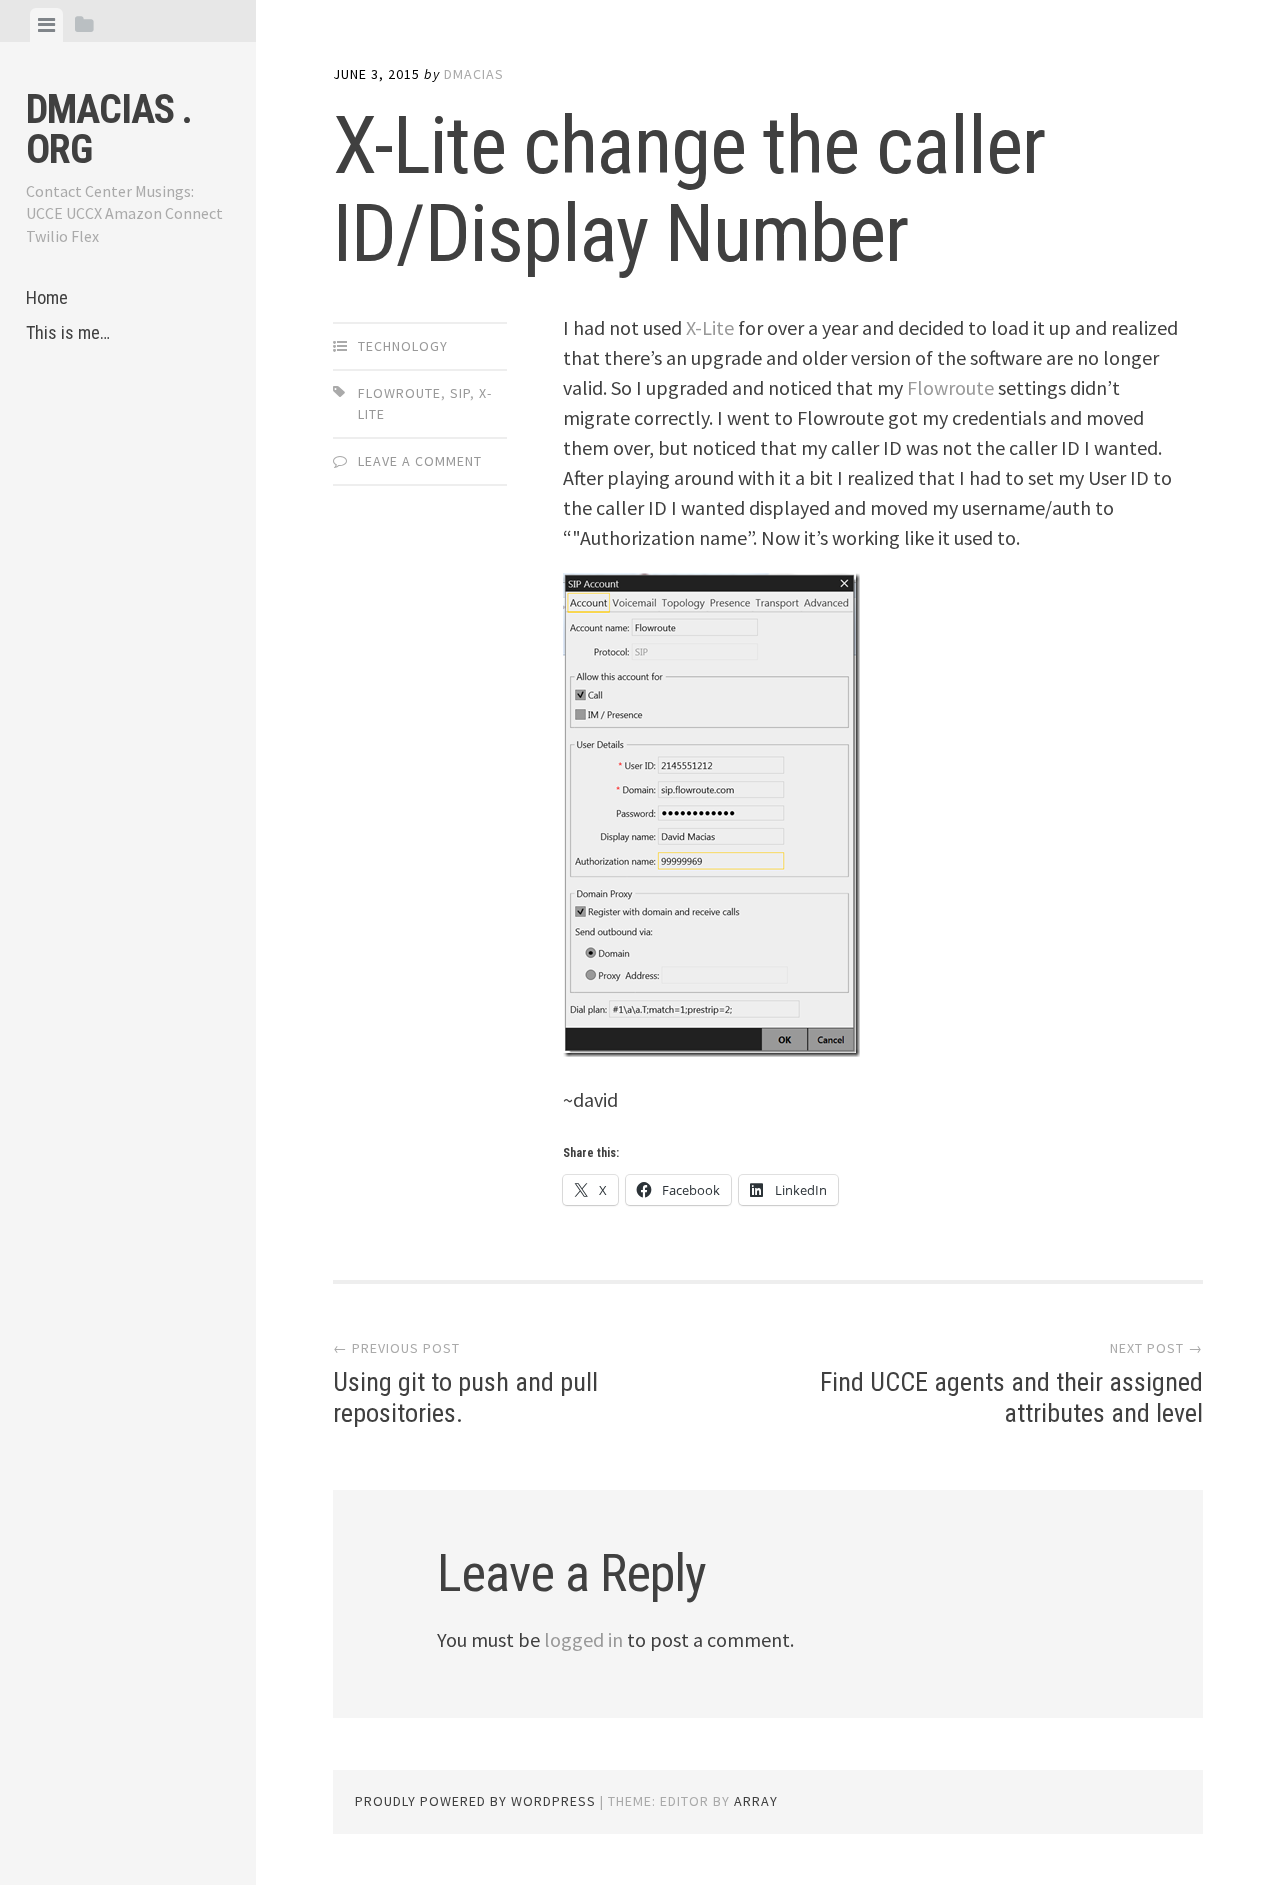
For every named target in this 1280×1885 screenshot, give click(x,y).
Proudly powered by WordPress (475, 1801)
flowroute (399, 393)
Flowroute (950, 387)
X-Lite (710, 327)
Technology (403, 346)
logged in (583, 1639)
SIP (460, 393)
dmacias (474, 74)
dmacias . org (109, 129)
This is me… (68, 332)
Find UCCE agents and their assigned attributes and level (1011, 1397)
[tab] (46, 25)
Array (756, 1801)
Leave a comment (420, 461)
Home (47, 297)
